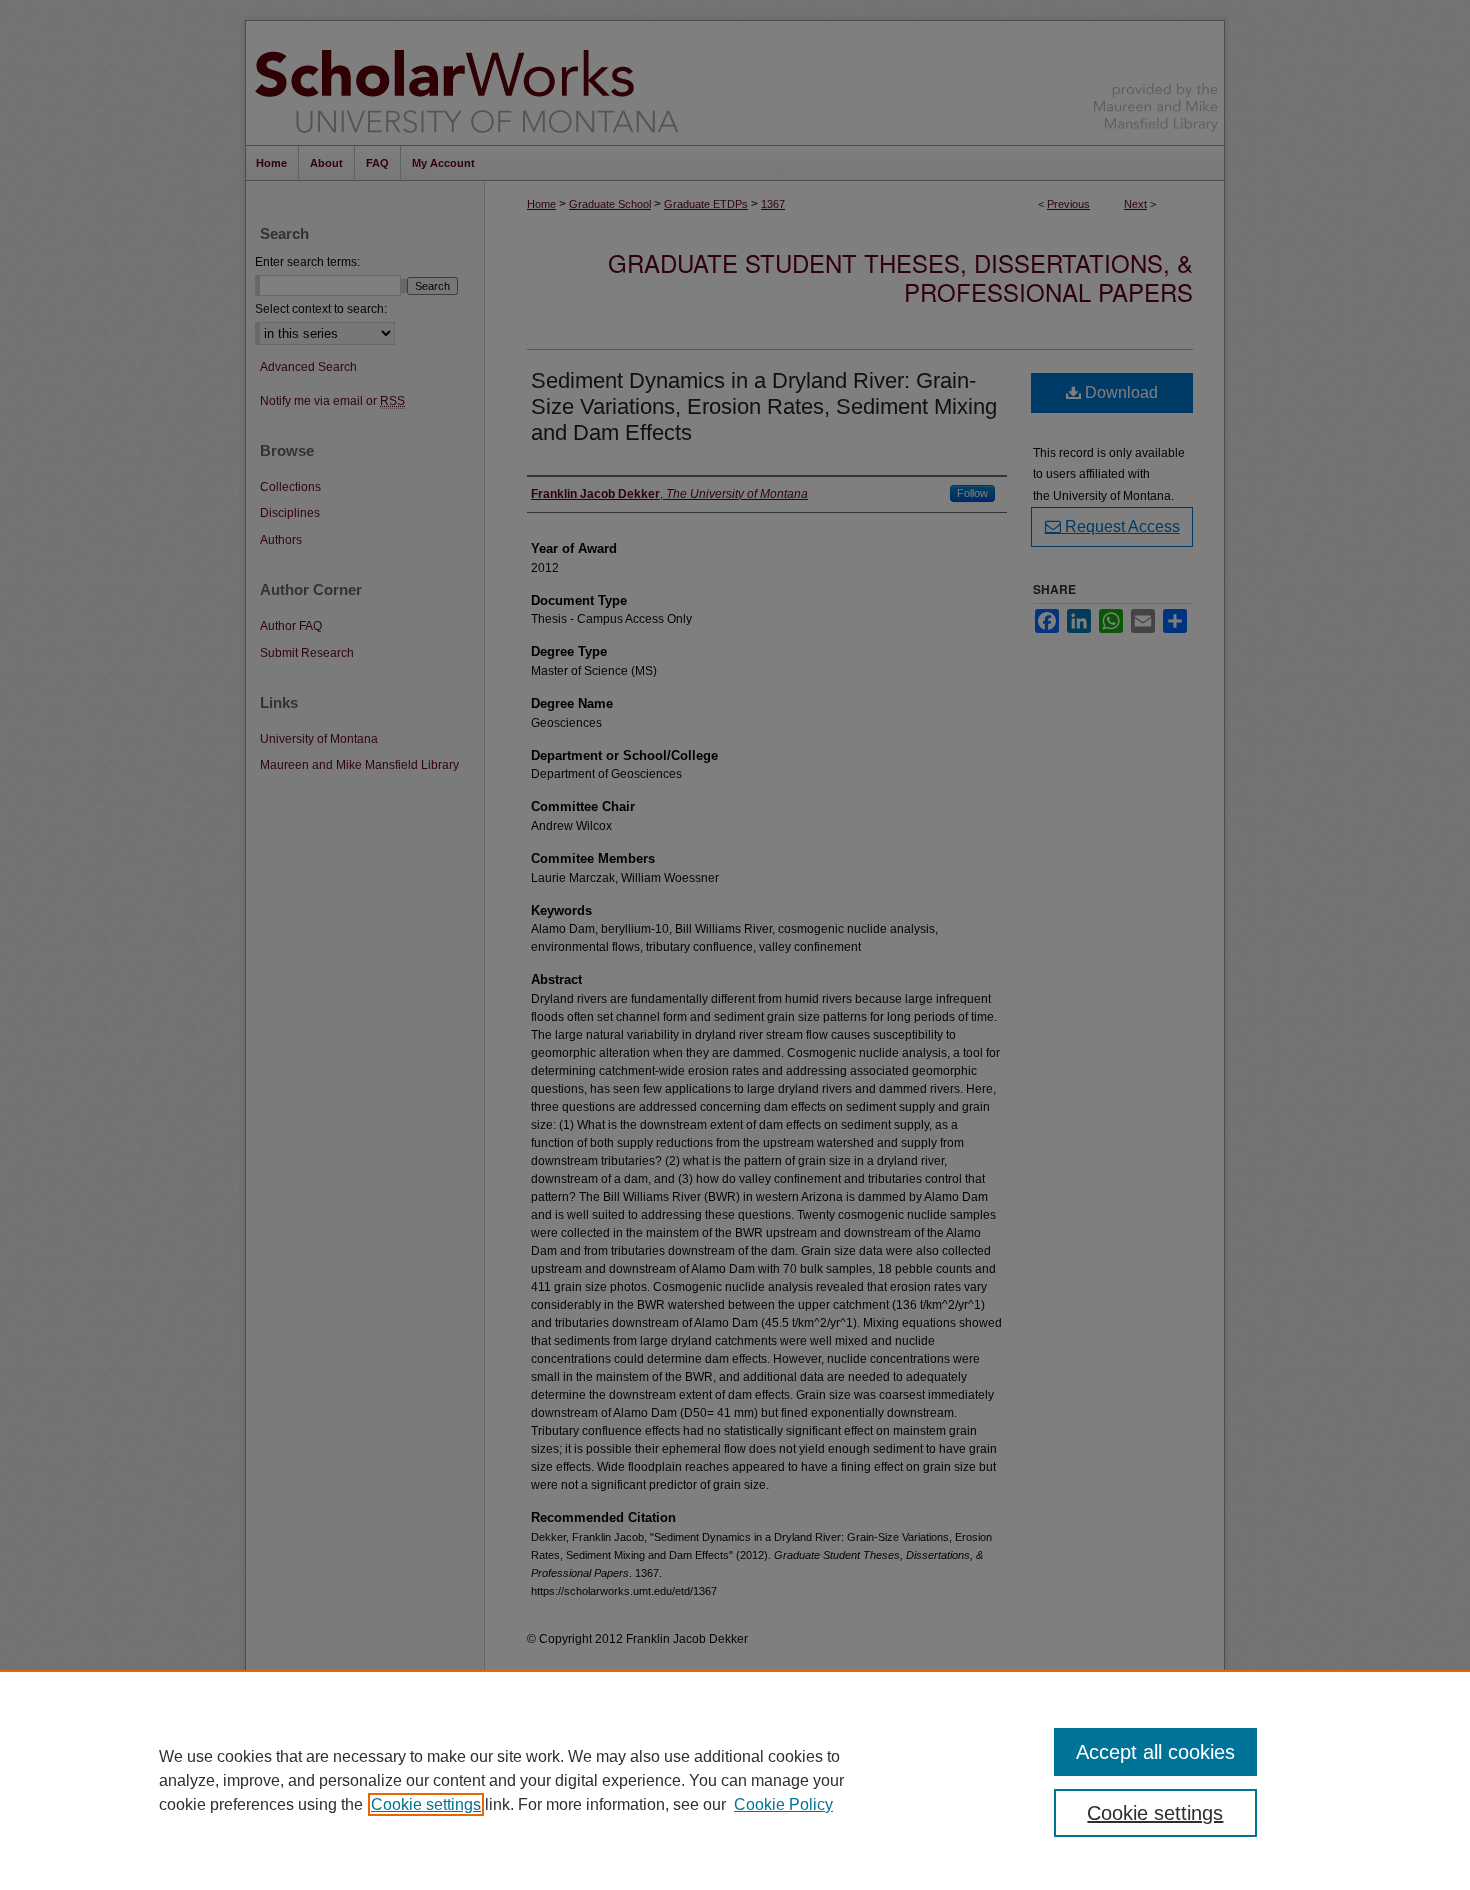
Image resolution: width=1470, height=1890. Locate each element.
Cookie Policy (783, 1804)
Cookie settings (426, 1804)
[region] (735, 1780)
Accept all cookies (1155, 1752)
